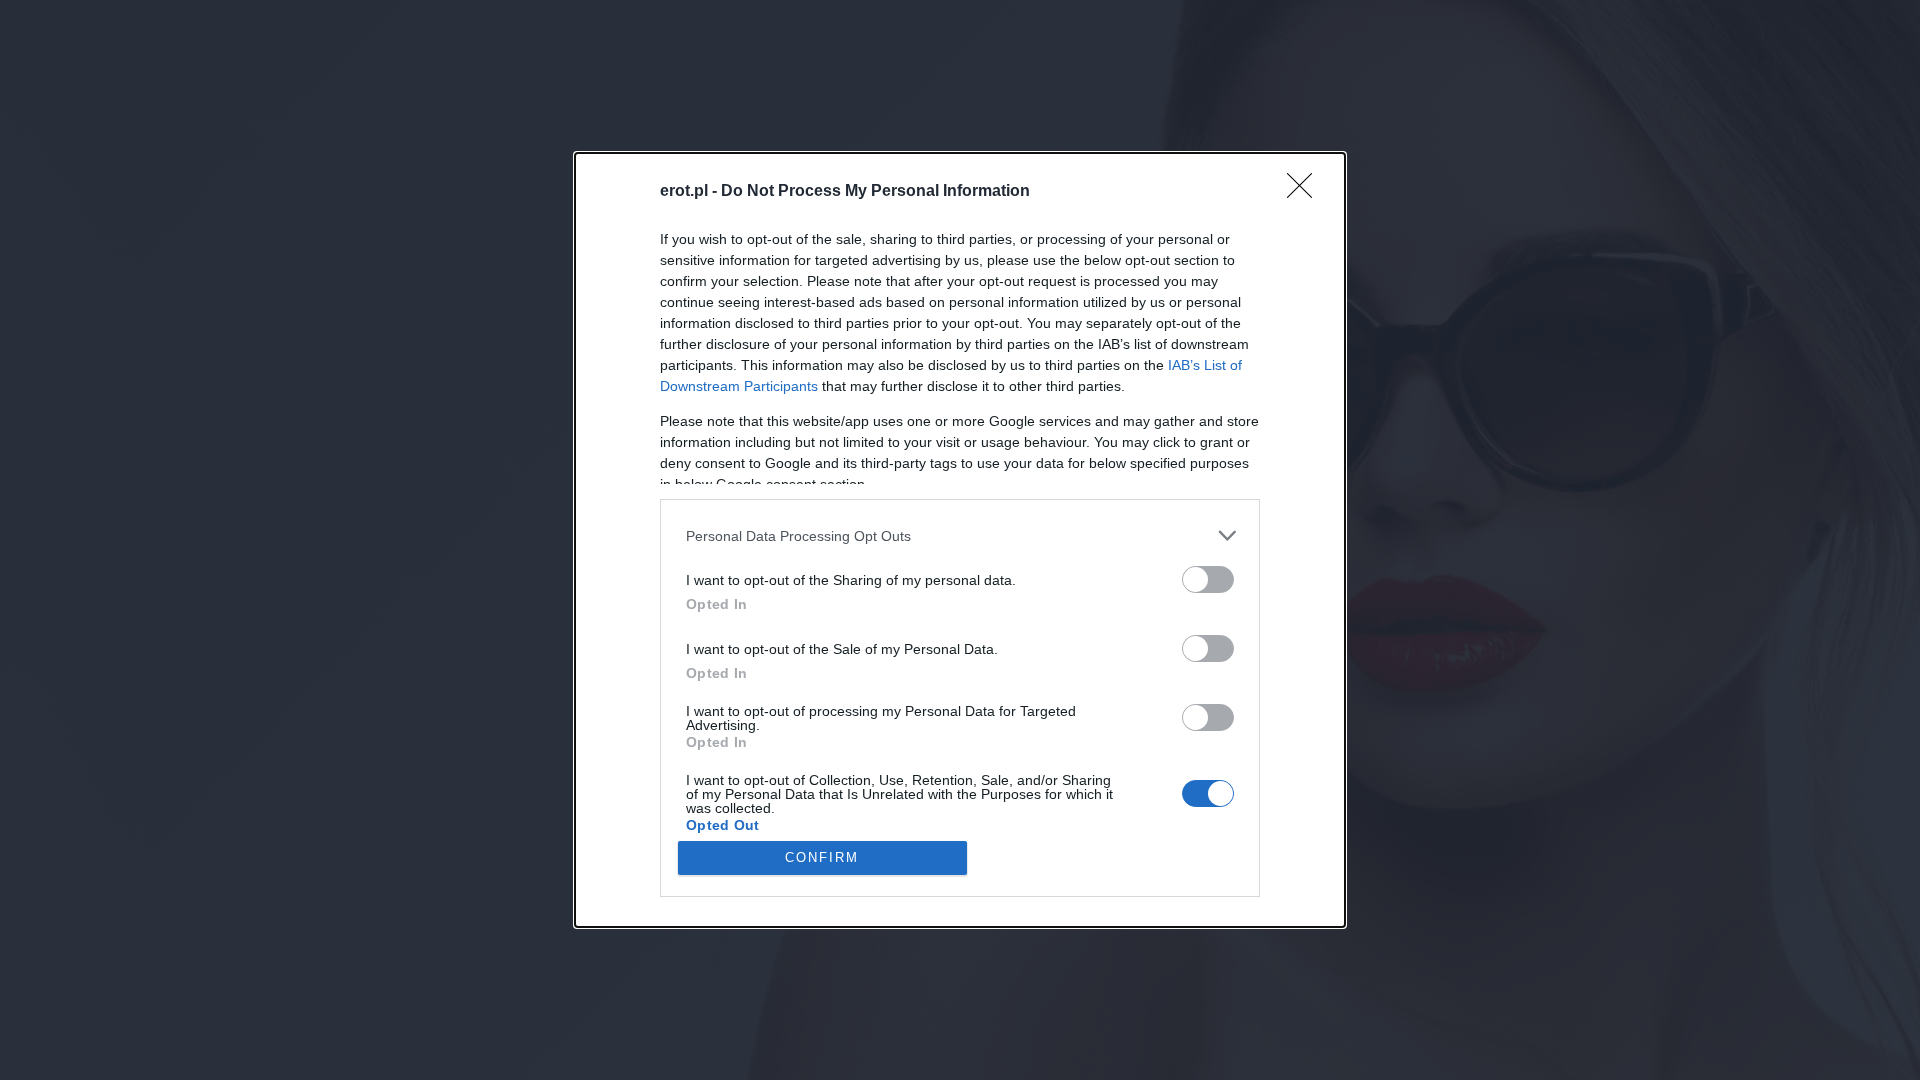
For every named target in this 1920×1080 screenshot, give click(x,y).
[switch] (1208, 579)
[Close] (1306, 192)
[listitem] (960, 535)
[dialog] (960, 540)
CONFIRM (822, 857)
